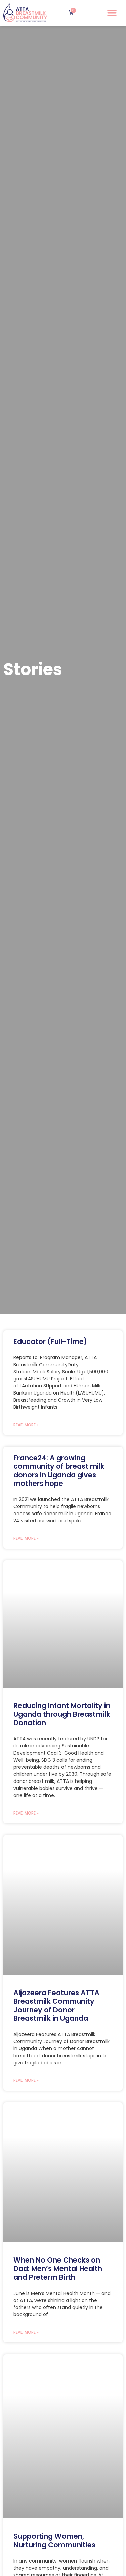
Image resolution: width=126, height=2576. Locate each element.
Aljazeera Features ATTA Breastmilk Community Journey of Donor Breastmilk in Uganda (56, 2005)
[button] (112, 13)
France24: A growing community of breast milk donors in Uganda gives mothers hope (59, 1471)
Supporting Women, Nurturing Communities (54, 2540)
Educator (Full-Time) (50, 1341)
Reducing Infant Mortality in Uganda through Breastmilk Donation (62, 1714)
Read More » (26, 1425)
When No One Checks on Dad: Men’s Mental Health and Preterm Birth (58, 2268)
